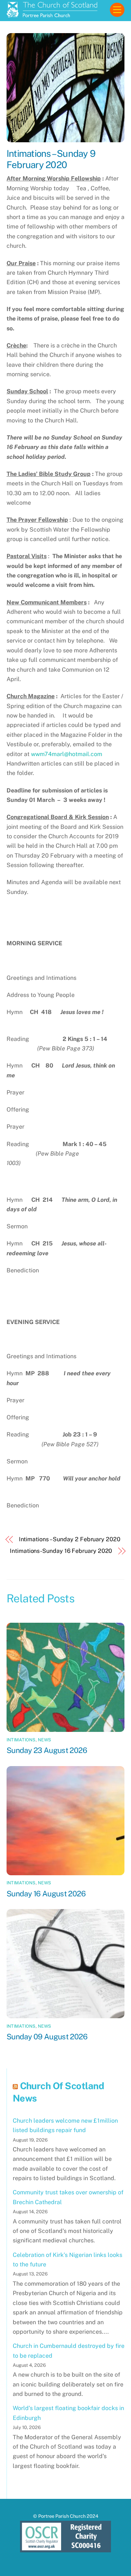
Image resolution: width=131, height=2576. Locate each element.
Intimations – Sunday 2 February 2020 (70, 1539)
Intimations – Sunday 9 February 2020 (51, 159)
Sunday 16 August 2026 (46, 1894)
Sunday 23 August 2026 (47, 1750)
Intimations (21, 1740)
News (44, 1740)
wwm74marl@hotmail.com (67, 754)
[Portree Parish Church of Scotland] (52, 14)
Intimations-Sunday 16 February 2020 (61, 1551)
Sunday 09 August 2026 (47, 2037)
